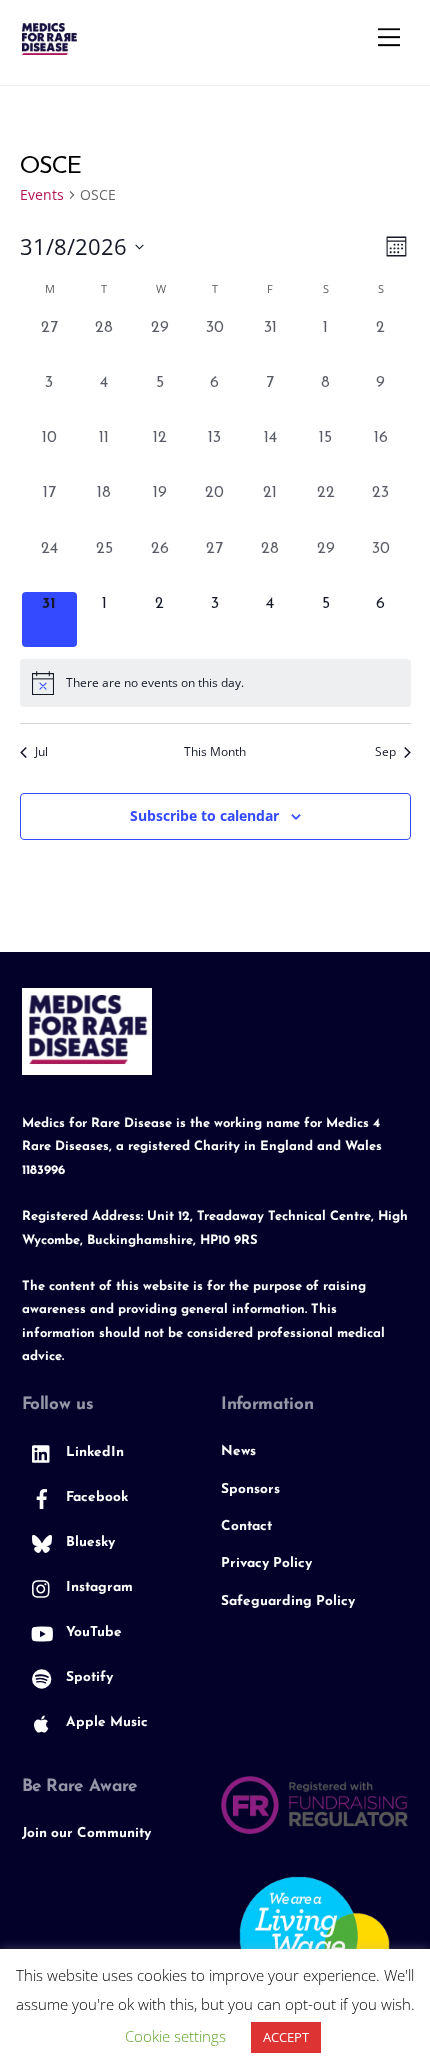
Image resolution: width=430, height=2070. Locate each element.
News (238, 1451)
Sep (385, 752)
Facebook (95, 1497)
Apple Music (105, 1722)
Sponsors (250, 1489)
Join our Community (86, 1833)
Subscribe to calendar (204, 815)
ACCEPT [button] (286, 2037)
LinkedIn (93, 1452)
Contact (246, 1526)
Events (42, 194)
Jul (41, 752)
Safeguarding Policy (288, 1601)
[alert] (215, 683)
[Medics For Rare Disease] (49, 46)
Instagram (97, 1587)
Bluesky (88, 1542)
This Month (215, 752)
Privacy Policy (266, 1563)
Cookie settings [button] (175, 2036)
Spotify (87, 1677)
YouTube (92, 1632)
